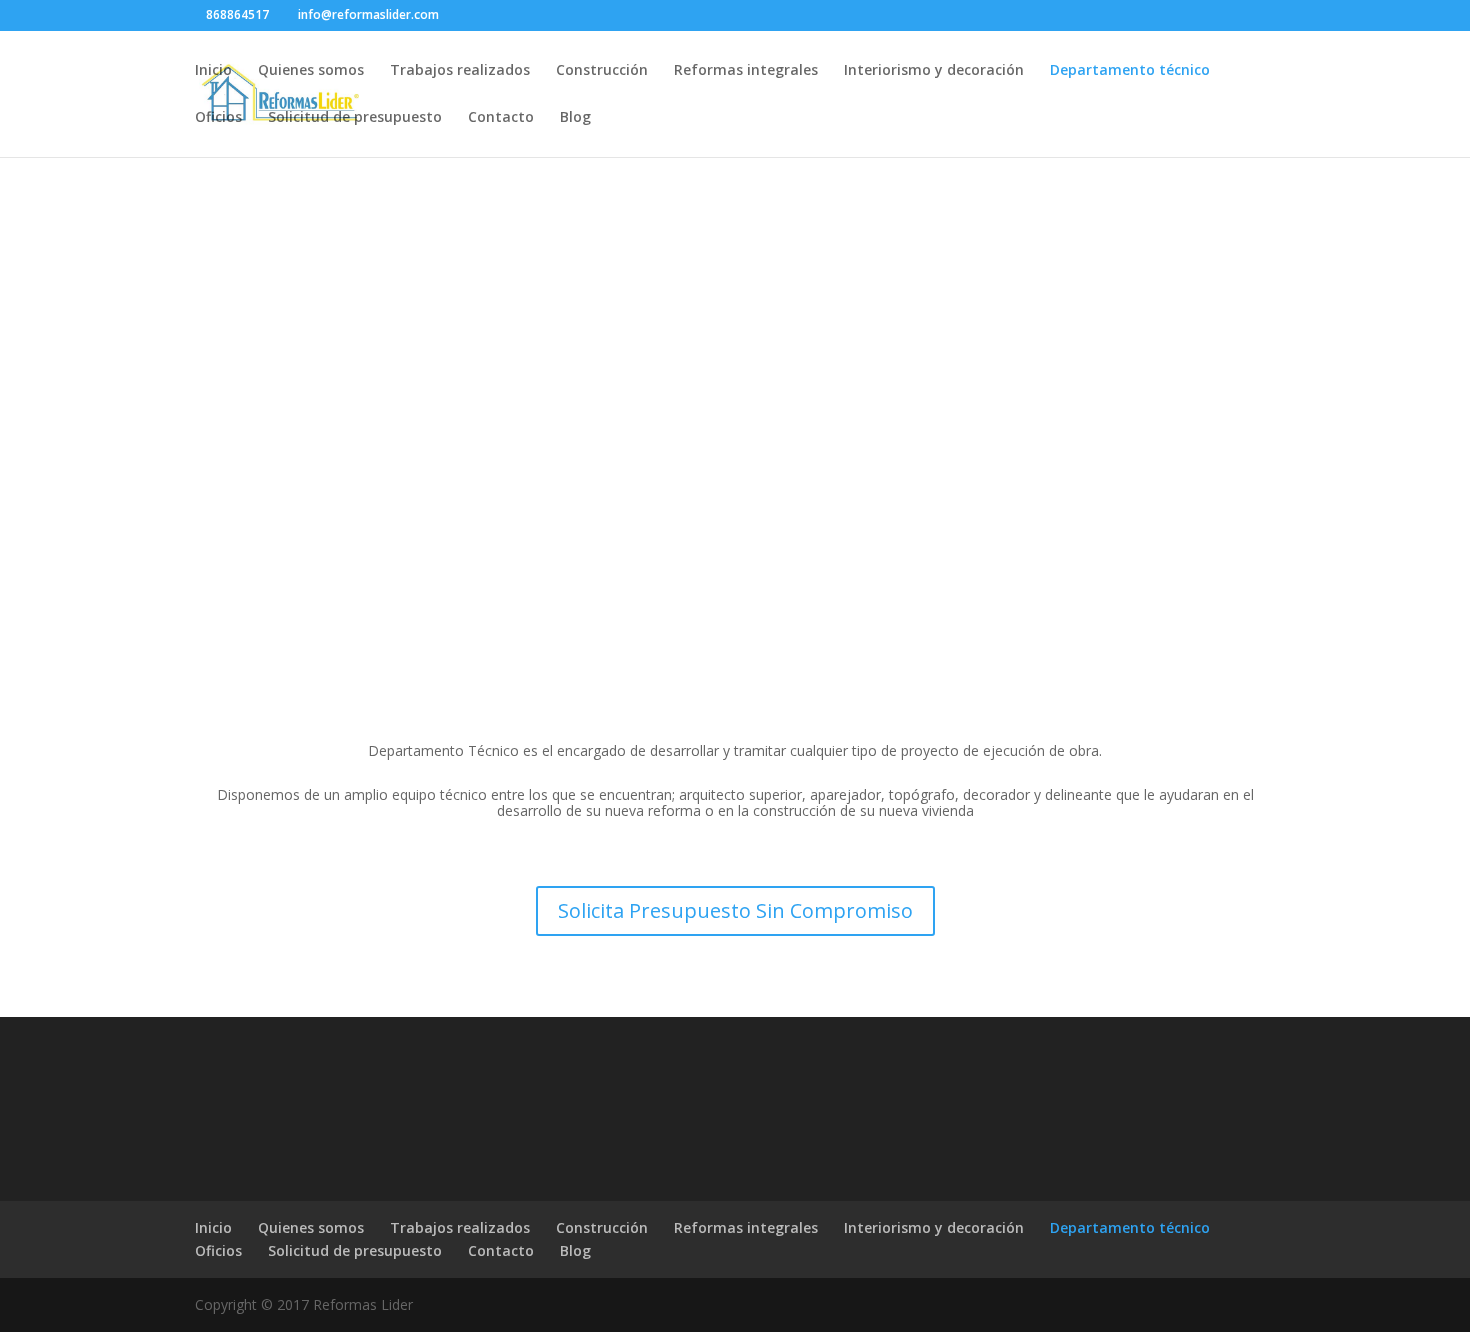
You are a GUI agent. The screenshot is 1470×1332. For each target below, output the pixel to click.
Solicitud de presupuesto (355, 118)
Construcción (602, 71)
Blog (575, 118)
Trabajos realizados (460, 71)
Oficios (218, 118)
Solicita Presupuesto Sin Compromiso (735, 910)
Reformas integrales (746, 71)
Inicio (213, 71)
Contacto (501, 118)
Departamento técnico (1130, 71)
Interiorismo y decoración (934, 71)
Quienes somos (311, 71)
